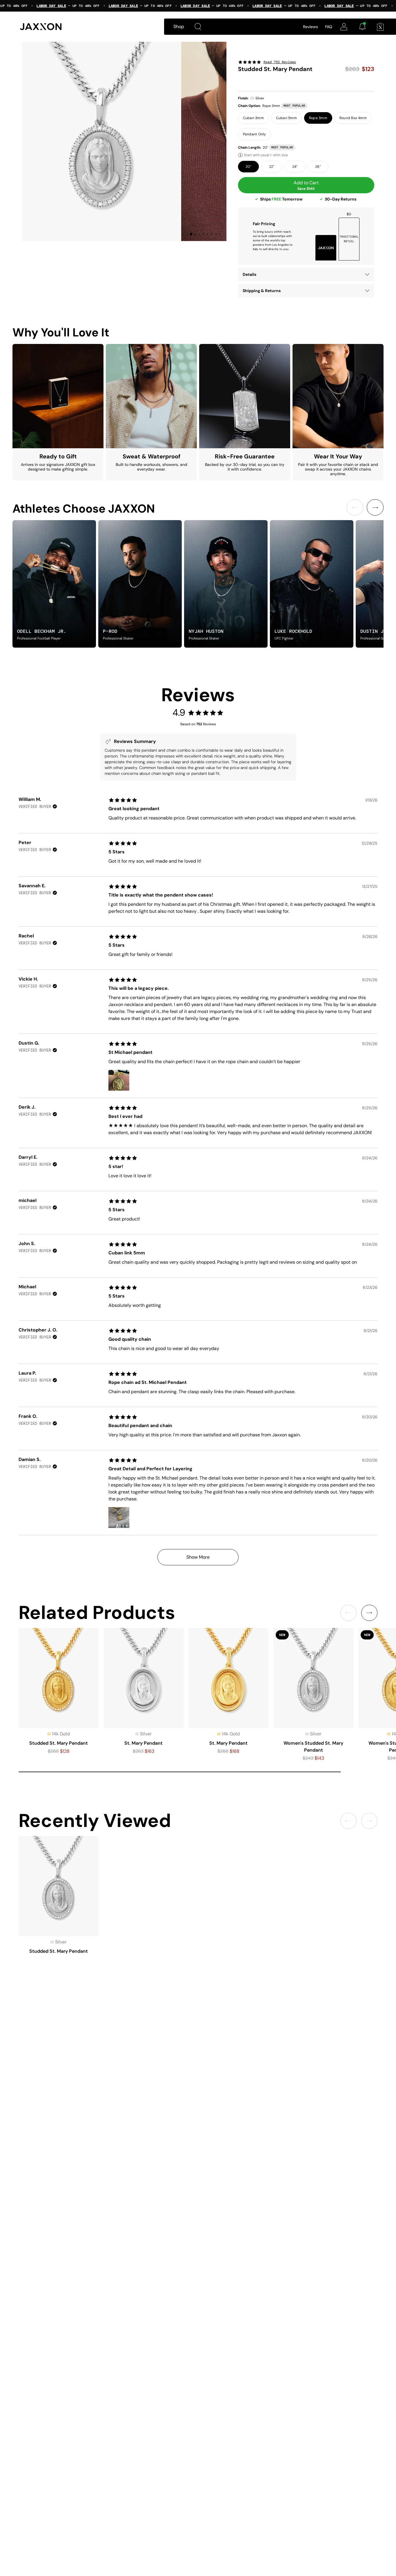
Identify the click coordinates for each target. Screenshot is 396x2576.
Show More (198, 1557)
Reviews (310, 27)
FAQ (329, 27)
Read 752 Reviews (280, 62)
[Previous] (355, 507)
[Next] (375, 507)
